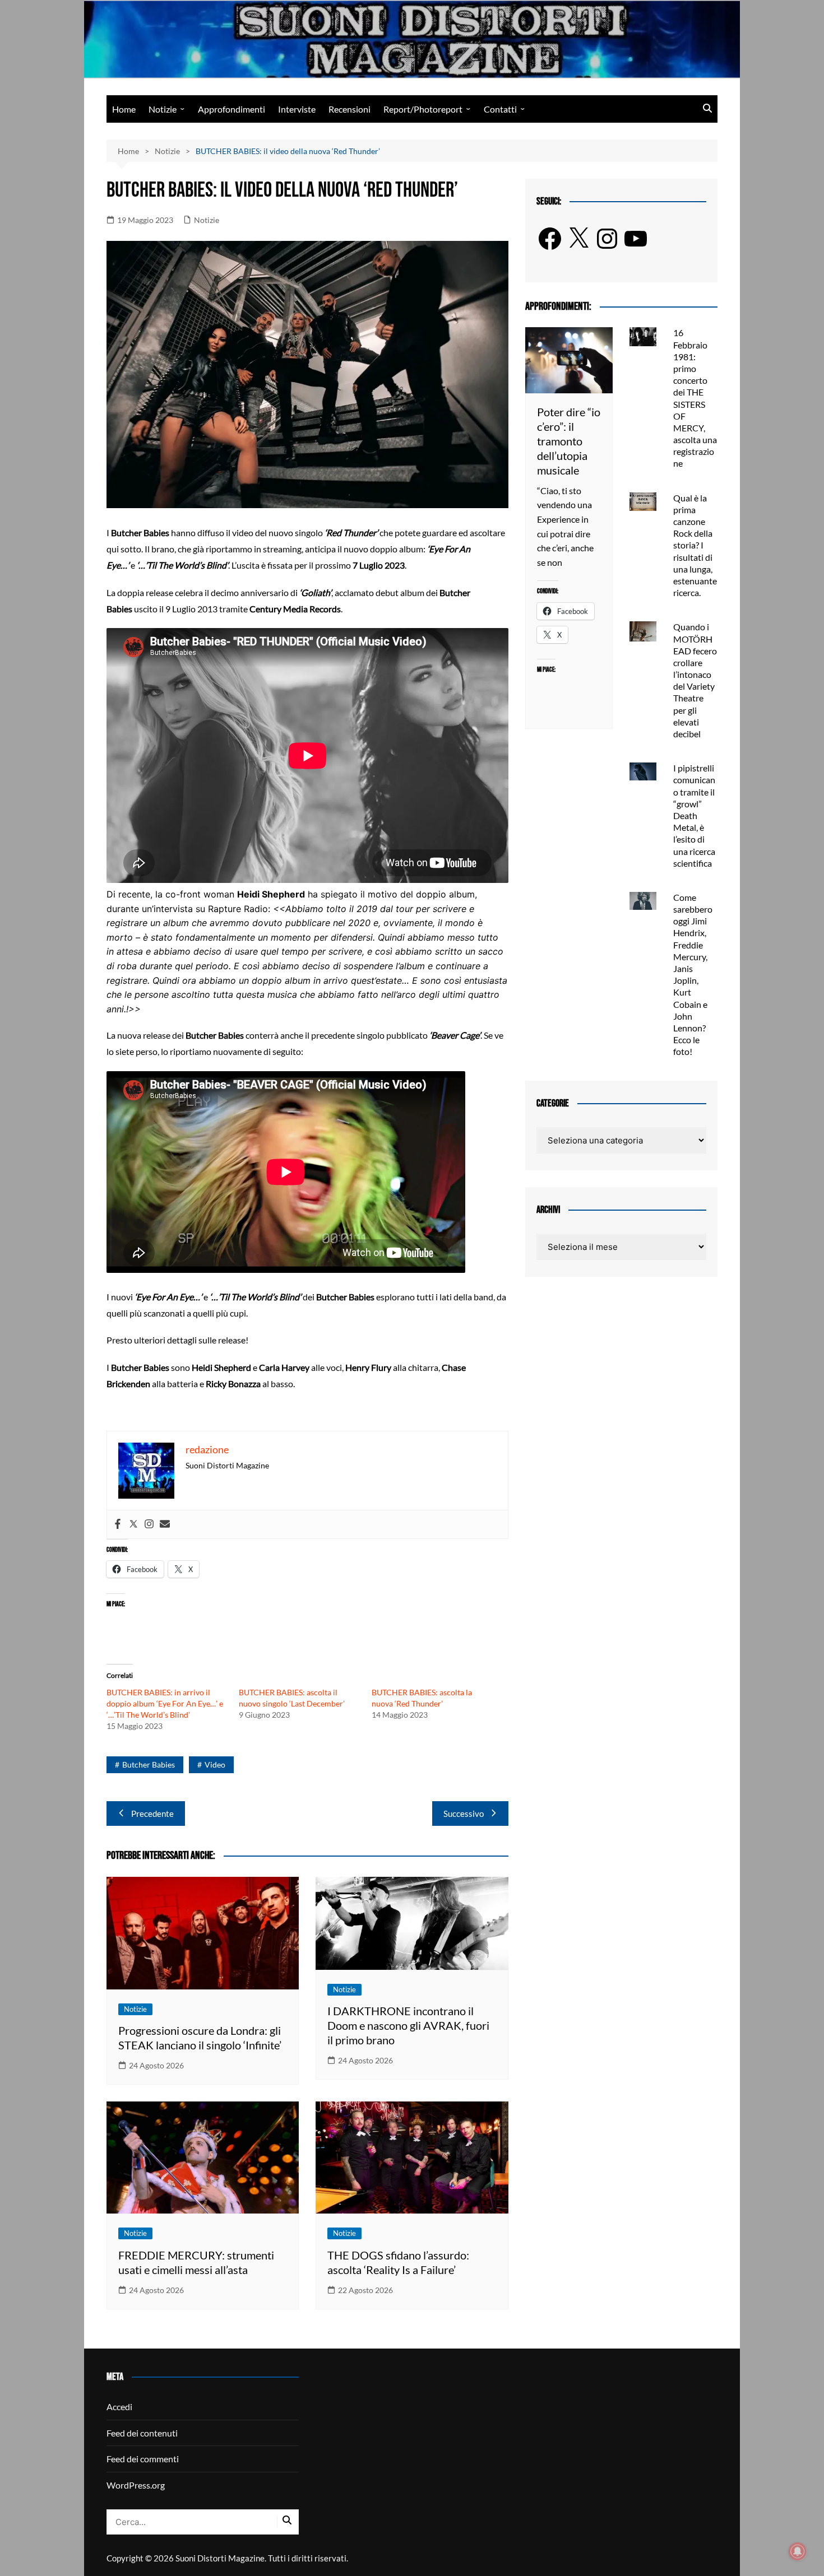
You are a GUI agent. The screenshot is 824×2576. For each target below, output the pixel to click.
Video (215, 1764)
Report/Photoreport (423, 109)
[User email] (165, 1524)
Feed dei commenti (143, 2459)
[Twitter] (133, 1524)
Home (124, 109)
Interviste (297, 109)
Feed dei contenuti (142, 2433)
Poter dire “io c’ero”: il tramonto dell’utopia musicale (569, 441)
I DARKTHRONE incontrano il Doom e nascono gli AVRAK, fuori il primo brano (408, 2025)
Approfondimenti (232, 109)
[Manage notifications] (798, 2551)
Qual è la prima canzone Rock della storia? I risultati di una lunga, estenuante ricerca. (695, 545)
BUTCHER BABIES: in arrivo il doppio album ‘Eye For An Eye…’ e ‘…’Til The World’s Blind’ (165, 1703)
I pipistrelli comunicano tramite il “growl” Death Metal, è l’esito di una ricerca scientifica (694, 815)
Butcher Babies (149, 1764)
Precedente (152, 1814)
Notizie (163, 109)
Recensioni (349, 109)
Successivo (464, 1814)
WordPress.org (136, 2485)
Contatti (500, 109)
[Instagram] (149, 1524)
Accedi (119, 2407)
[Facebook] (118, 1524)
